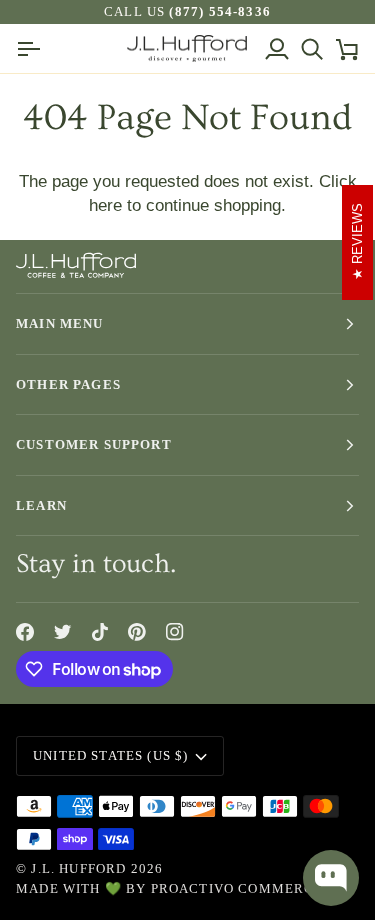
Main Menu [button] (60, 323)
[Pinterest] (137, 632)
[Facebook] (25, 632)
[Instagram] (175, 632)
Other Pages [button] (68, 384)
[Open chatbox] (331, 878)
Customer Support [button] (94, 444)
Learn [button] (41, 505)
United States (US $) (110, 755)
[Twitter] (63, 632)
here (105, 205)
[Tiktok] (100, 632)
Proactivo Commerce (237, 888)
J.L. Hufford (78, 868)
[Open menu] (33, 48)
